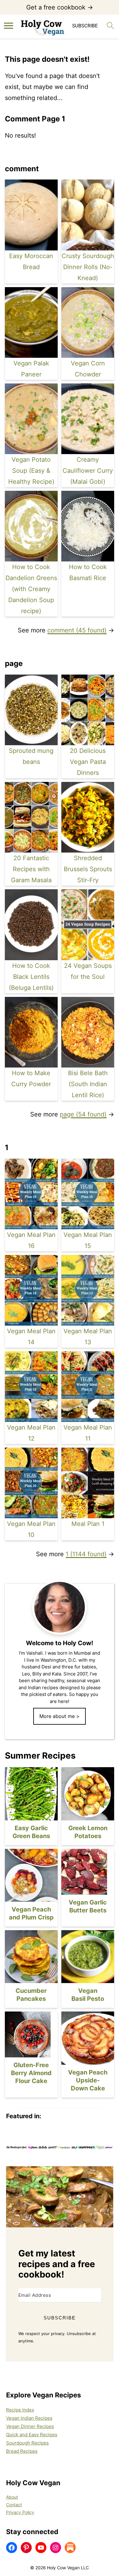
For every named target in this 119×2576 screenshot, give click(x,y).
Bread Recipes (22, 2451)
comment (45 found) (77, 630)
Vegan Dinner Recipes (30, 2426)
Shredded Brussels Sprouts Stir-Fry (88, 869)
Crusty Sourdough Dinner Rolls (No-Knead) (88, 267)
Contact (14, 2505)
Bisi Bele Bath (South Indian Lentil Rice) (88, 1084)
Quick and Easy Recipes (32, 2435)
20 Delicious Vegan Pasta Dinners (88, 762)
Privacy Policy (20, 2512)
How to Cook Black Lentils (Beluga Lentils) (31, 977)
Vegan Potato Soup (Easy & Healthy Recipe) (31, 471)
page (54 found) (83, 1114)
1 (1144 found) (86, 1554)
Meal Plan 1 (88, 1524)
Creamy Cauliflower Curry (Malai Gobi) (88, 471)
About (12, 2497)
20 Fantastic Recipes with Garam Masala (31, 869)
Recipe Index (20, 2410)
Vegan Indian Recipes (29, 2418)
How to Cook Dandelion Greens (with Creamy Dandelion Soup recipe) (31, 589)
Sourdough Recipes (27, 2443)
